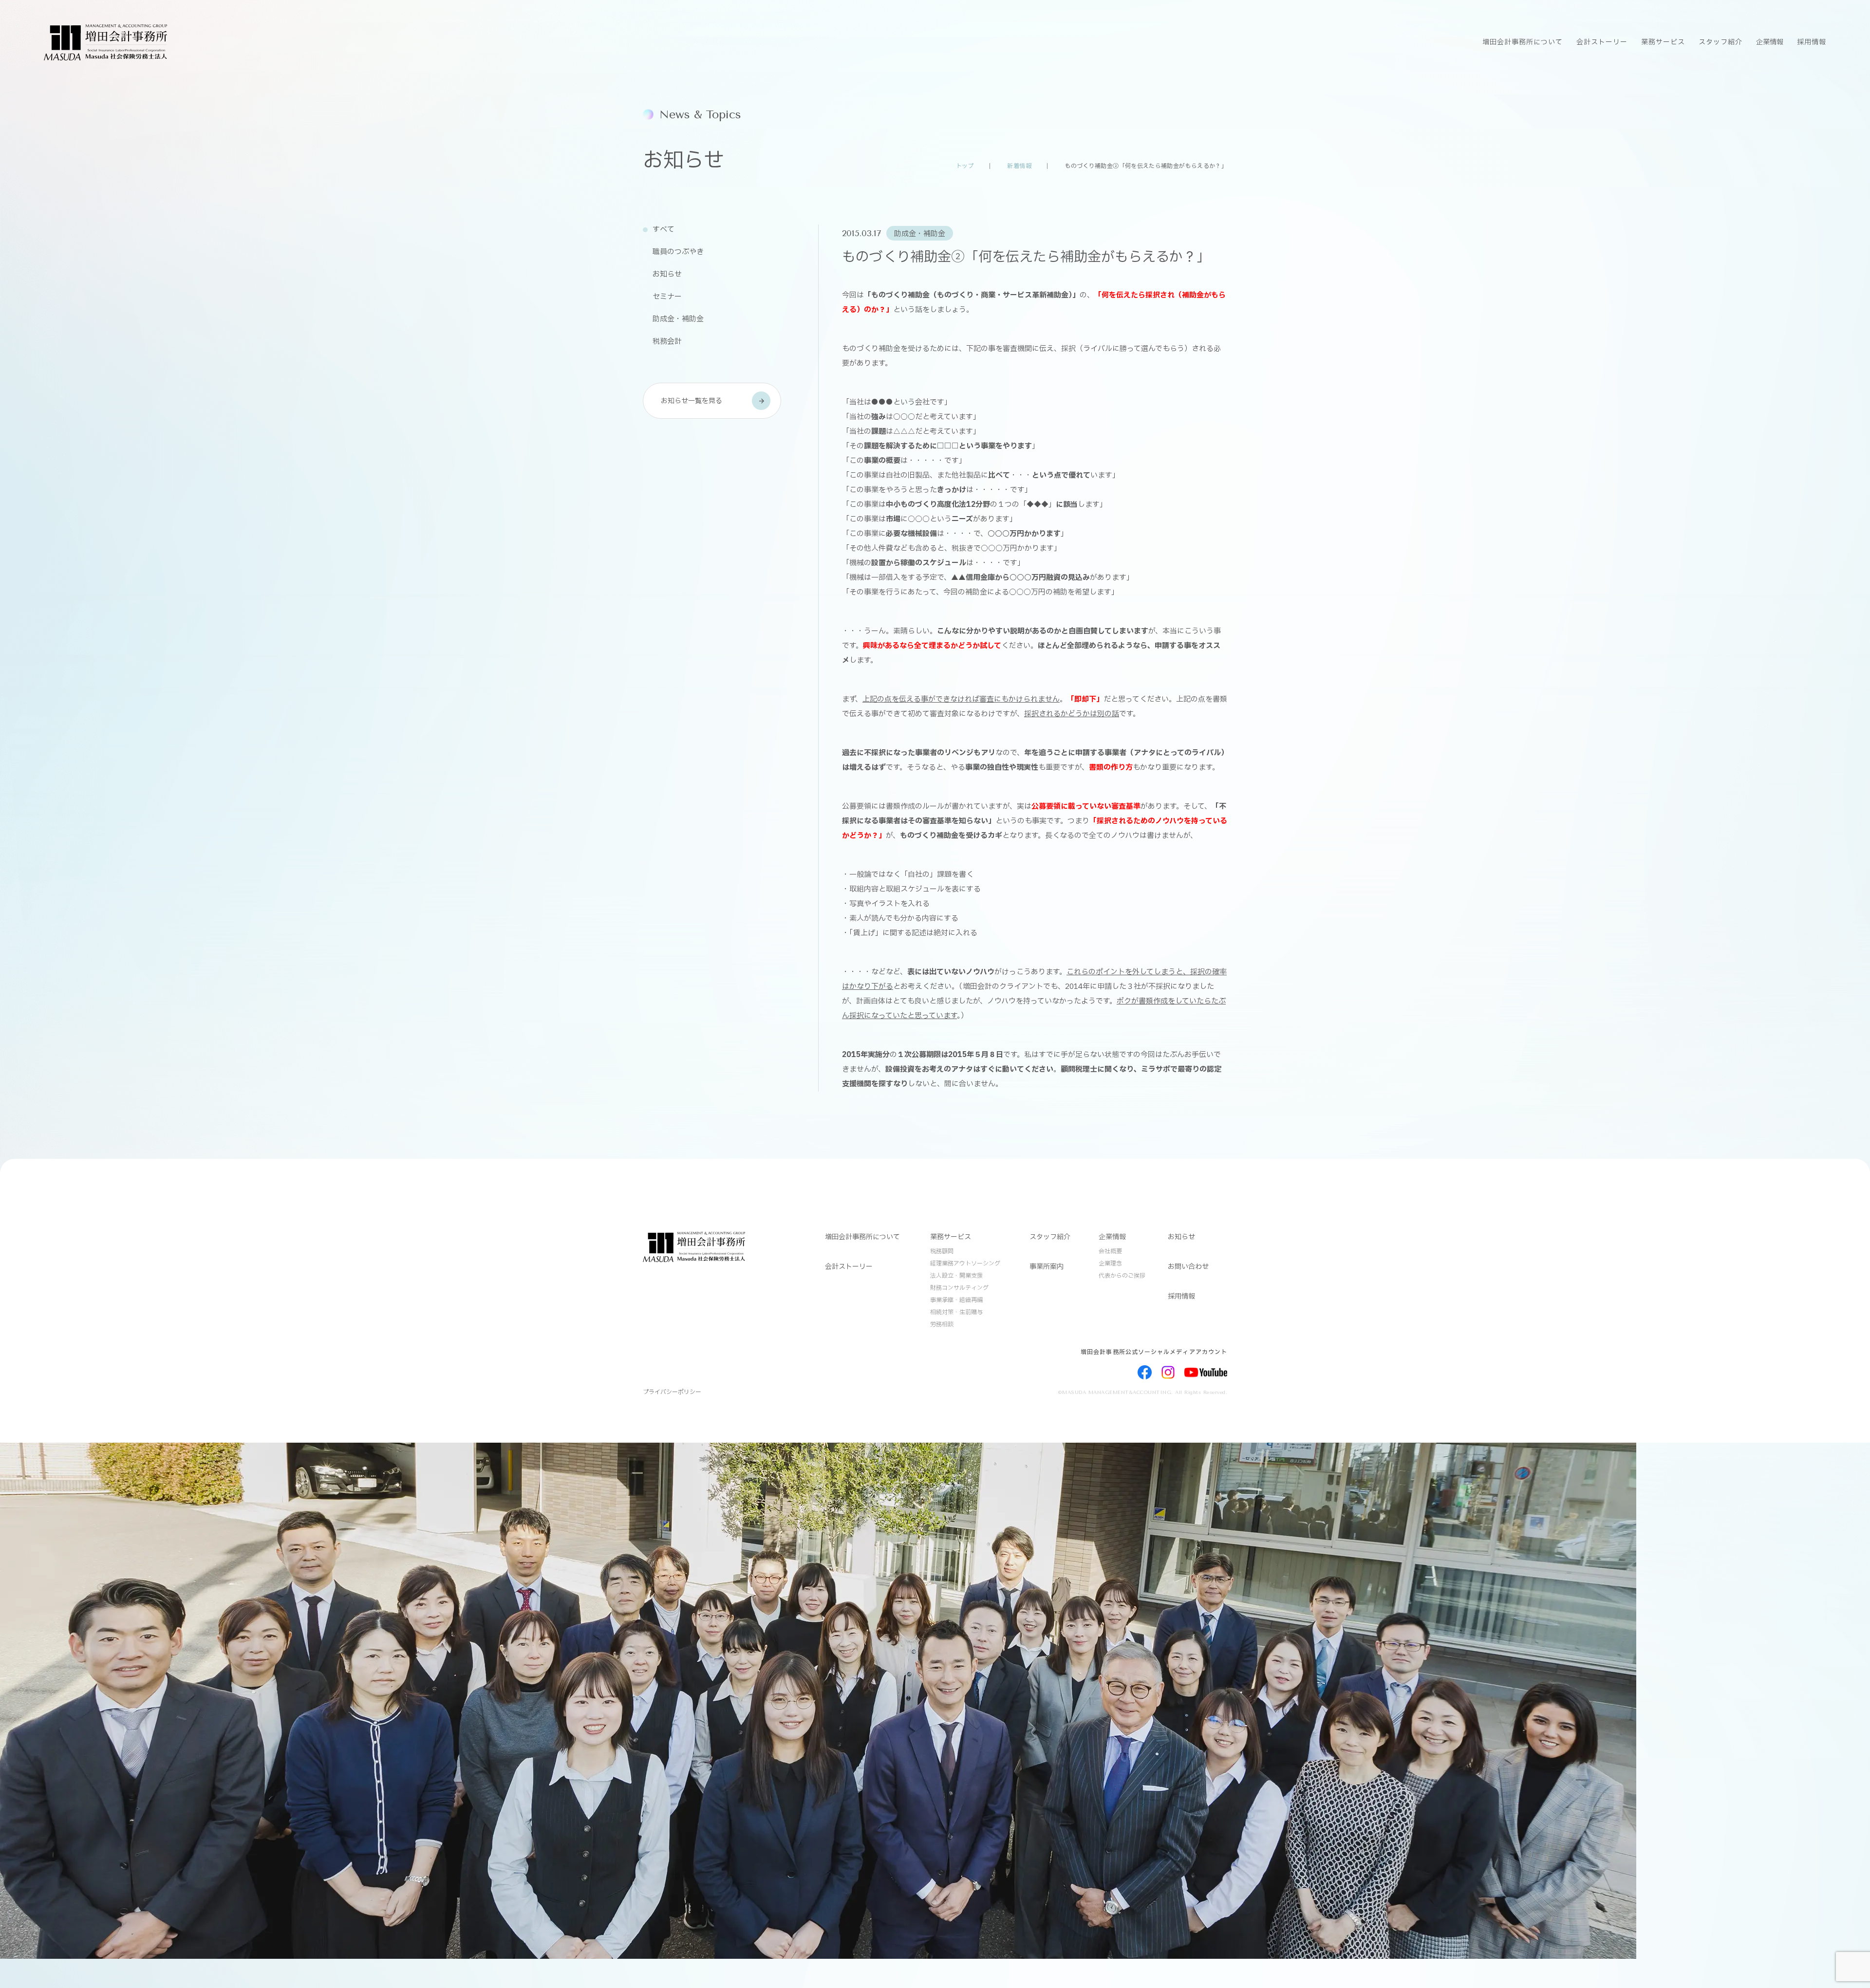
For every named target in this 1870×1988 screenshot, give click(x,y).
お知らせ (667, 274)
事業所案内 (1047, 1267)
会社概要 (1110, 1251)
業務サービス (1663, 42)
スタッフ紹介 (1720, 42)
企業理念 (1110, 1263)
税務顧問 (942, 1251)
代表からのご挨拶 (1122, 1276)
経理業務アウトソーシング (965, 1263)
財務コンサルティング (959, 1288)
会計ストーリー (1602, 42)
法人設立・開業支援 (956, 1276)
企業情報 (1770, 42)
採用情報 (1812, 42)
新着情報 (1019, 166)
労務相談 (942, 1324)
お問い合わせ (1188, 1267)
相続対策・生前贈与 (956, 1312)
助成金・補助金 (678, 319)
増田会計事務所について (1523, 42)
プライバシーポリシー (672, 1392)
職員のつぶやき (678, 252)
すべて (664, 230)
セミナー (667, 297)
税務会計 (667, 342)
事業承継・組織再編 (956, 1300)
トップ (965, 166)
